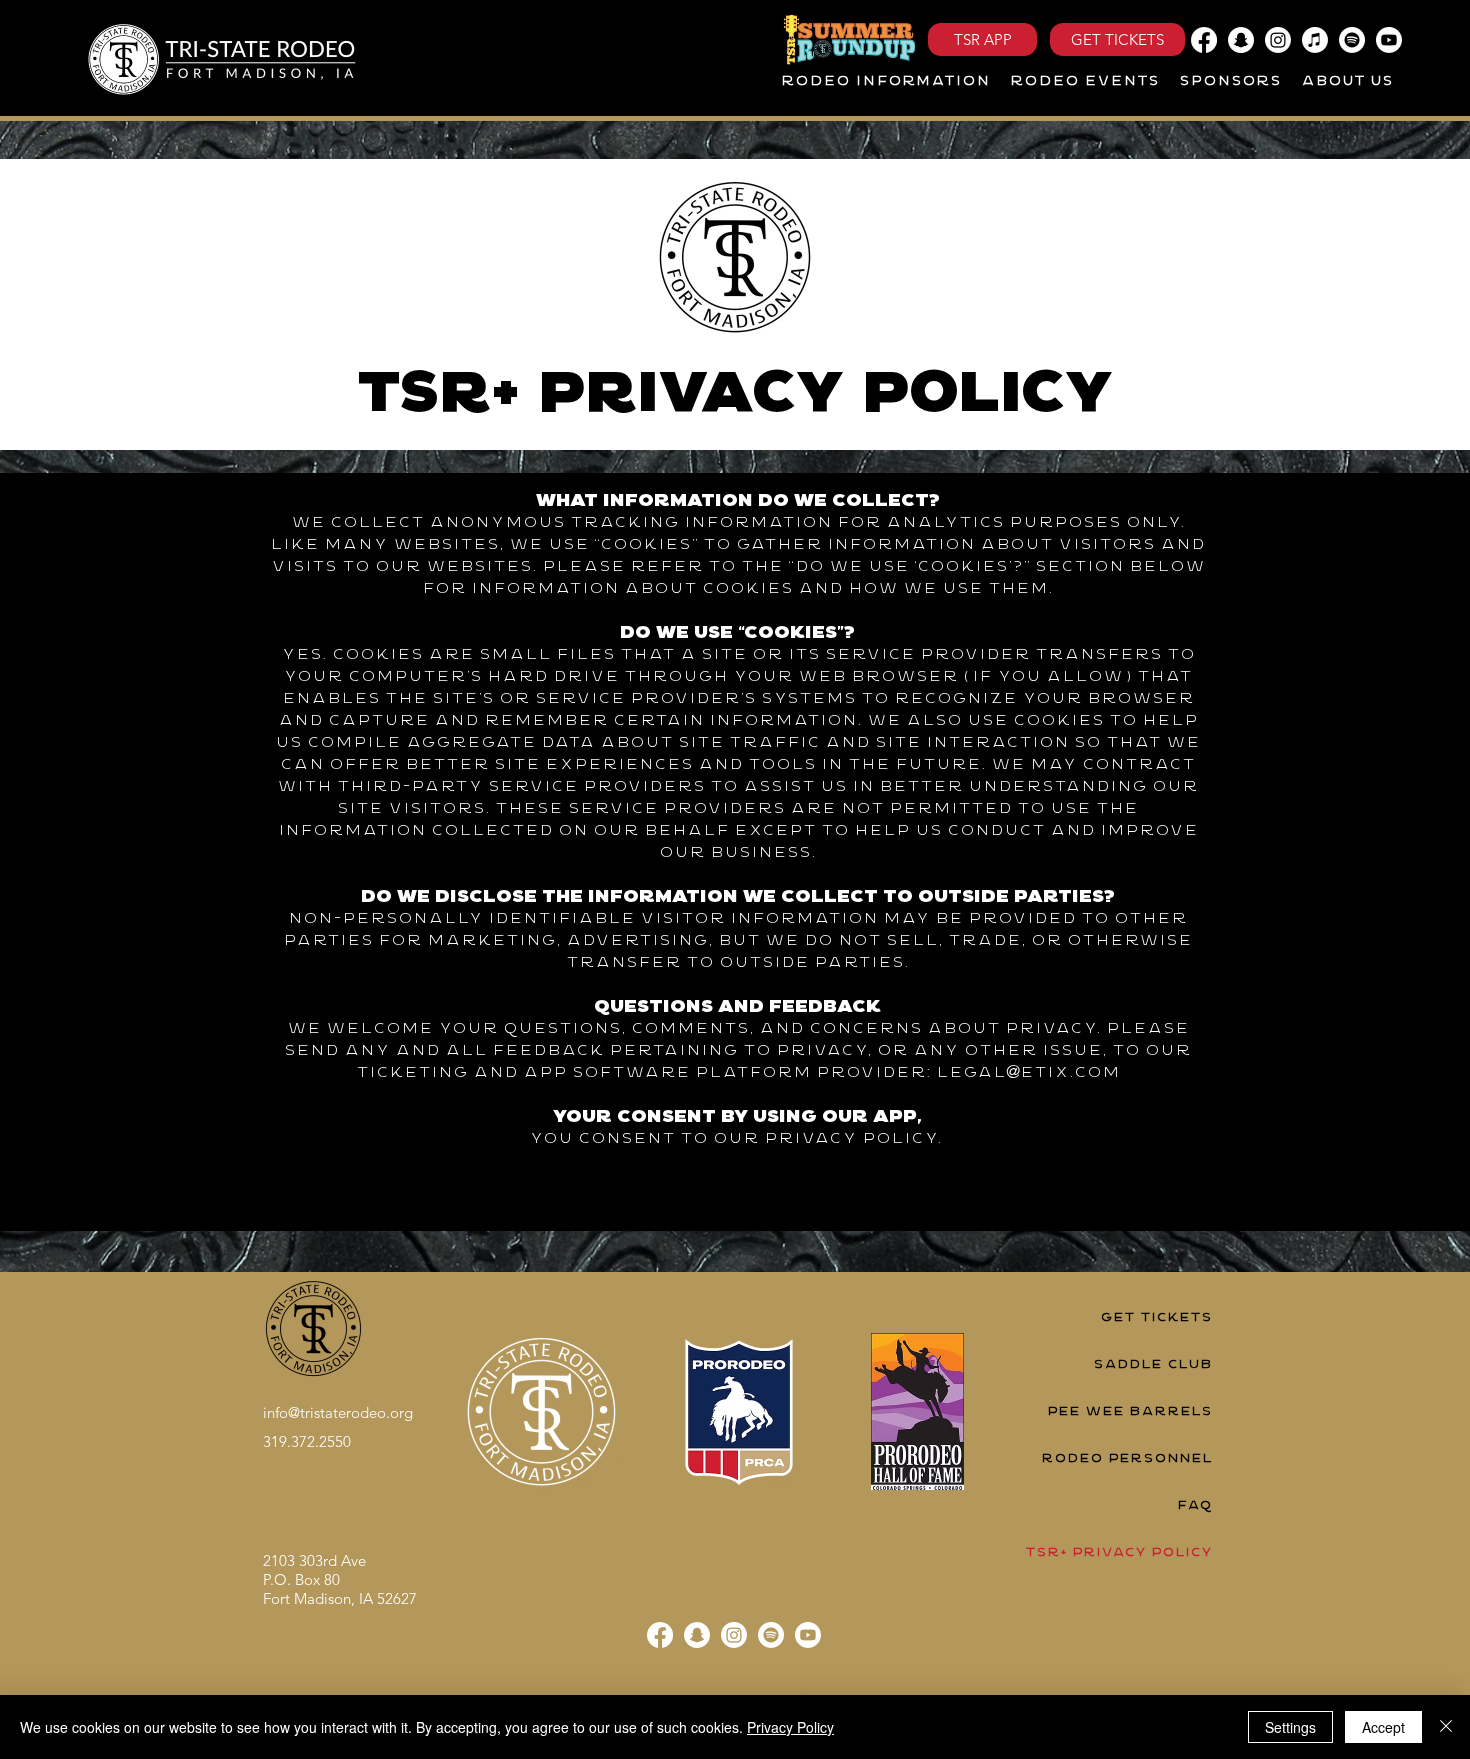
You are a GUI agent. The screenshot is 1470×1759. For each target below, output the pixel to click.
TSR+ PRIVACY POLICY (1119, 1552)
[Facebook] (1204, 40)
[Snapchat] (1241, 40)
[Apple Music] (1315, 40)
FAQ (1194, 1505)
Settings (1290, 1727)
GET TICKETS (1156, 1317)
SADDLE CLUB (1152, 1364)
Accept (1383, 1727)
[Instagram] (1278, 40)
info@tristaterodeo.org (338, 1412)
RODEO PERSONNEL (1126, 1458)
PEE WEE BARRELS (1129, 1411)
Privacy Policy (790, 1727)
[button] (885, 82)
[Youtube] (1389, 40)
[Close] (1446, 1727)
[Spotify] (1352, 40)
